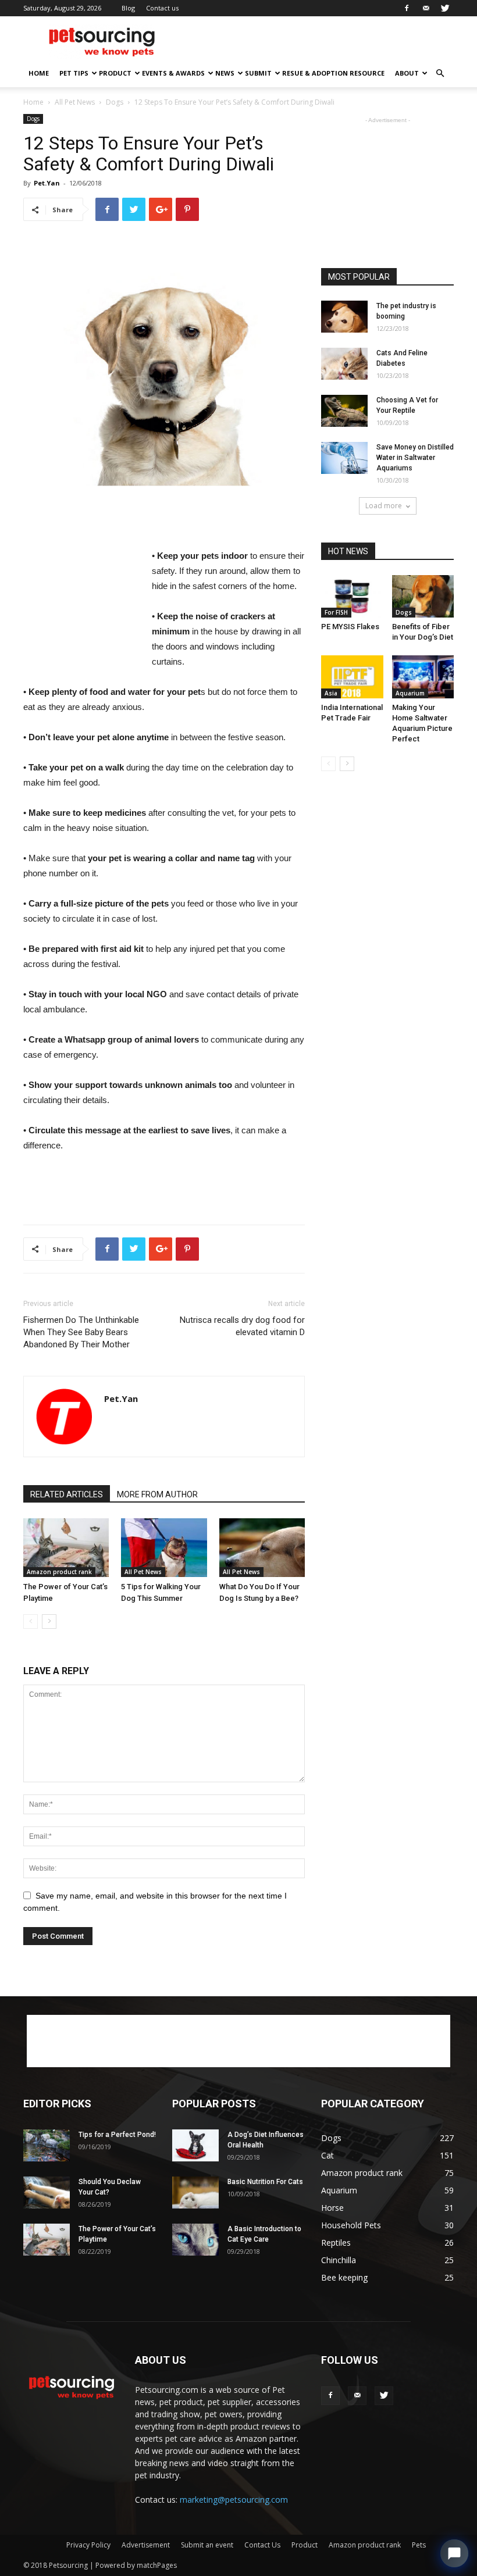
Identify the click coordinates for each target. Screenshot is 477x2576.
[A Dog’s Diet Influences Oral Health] (195, 2145)
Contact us (162, 8)
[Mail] (426, 8)
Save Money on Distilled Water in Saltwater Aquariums (415, 458)
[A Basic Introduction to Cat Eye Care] (195, 2240)
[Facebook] (407, 8)
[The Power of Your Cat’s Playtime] (66, 1548)
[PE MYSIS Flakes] (352, 596)
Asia (331, 693)
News (225, 73)
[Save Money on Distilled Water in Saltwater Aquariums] (344, 458)
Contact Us (262, 2545)
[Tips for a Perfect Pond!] (47, 2145)
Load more (384, 506)
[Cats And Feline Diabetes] (344, 364)
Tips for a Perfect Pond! (117, 2135)
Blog (128, 8)
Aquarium (410, 693)
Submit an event (207, 2545)
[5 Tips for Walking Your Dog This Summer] (164, 1548)
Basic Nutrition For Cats (265, 2182)
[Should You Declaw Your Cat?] (47, 2193)
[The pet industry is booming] (344, 317)
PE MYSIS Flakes (350, 627)
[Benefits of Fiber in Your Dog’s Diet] (423, 596)
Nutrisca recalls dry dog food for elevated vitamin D (242, 1326)
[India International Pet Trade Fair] (352, 677)
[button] (440, 74)
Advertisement (146, 2545)
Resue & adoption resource (333, 73)
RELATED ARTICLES (67, 1494)
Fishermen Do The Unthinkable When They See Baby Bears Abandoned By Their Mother (81, 1332)
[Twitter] (445, 8)
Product (115, 73)
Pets (419, 2545)
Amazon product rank (59, 1572)
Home (39, 73)
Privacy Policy (88, 2545)
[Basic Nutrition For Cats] (195, 2193)
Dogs (115, 102)
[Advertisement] (317, 42)
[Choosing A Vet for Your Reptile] (344, 411)
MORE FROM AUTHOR (157, 1494)
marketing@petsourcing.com (234, 2500)
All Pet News (75, 102)
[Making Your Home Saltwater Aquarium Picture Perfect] (423, 677)
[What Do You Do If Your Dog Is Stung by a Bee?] (262, 1548)
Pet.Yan (47, 183)
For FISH (336, 612)
